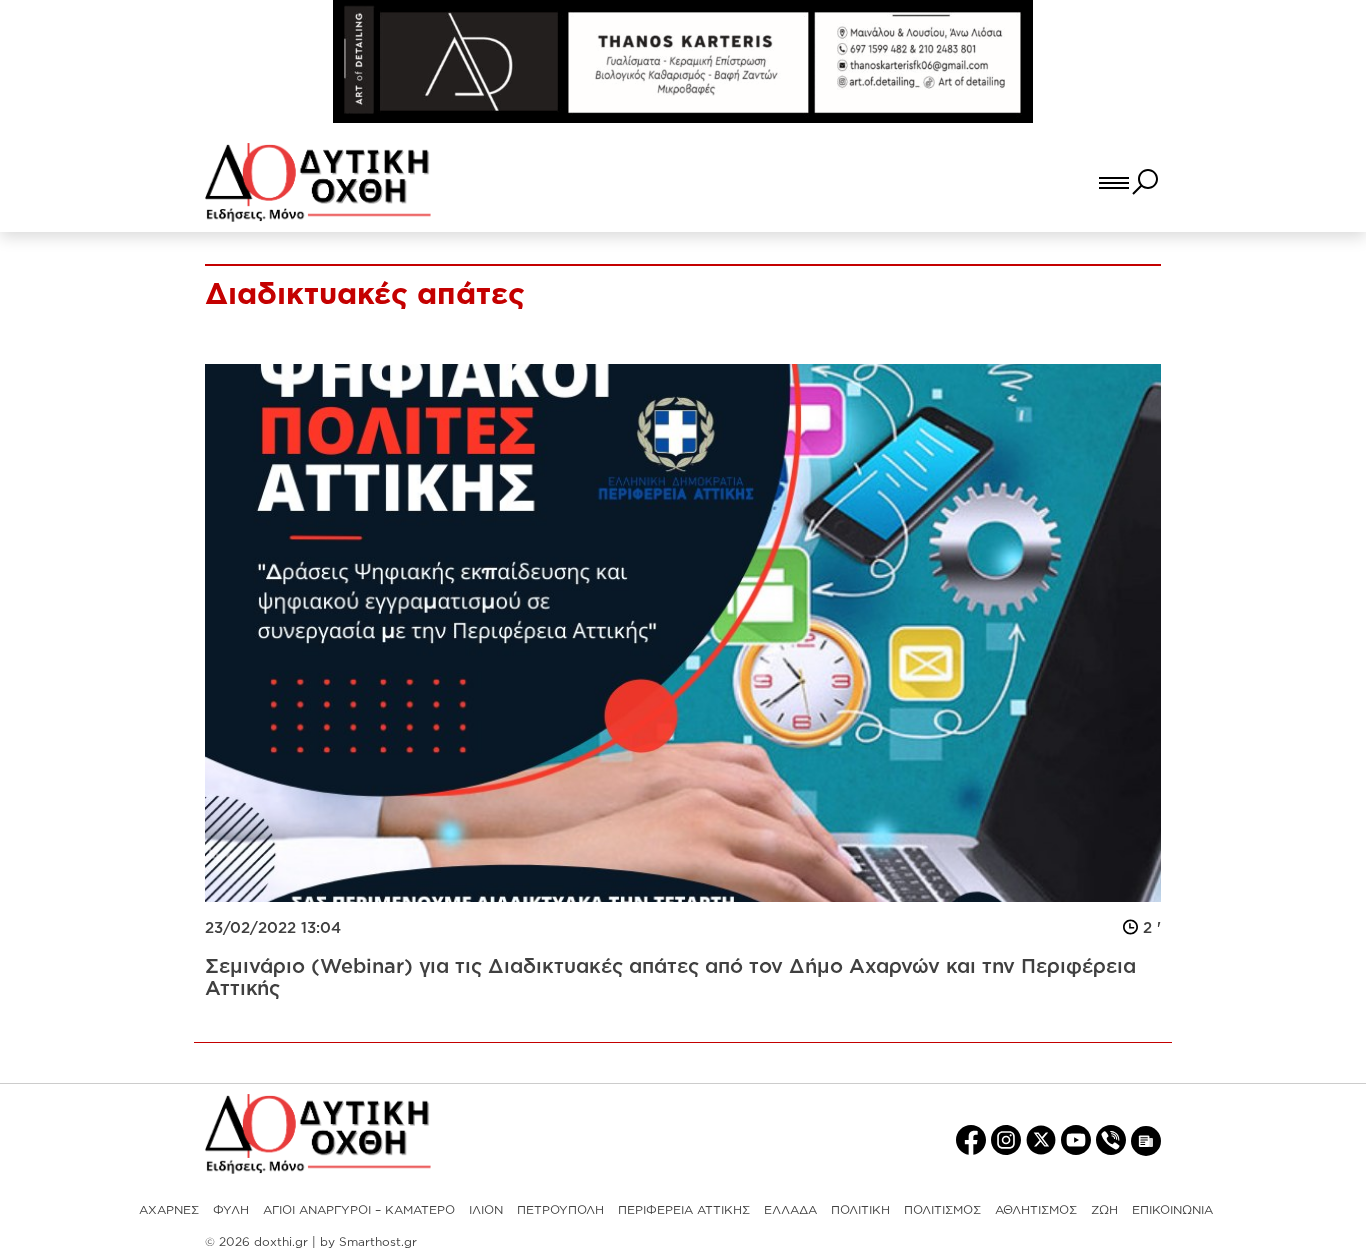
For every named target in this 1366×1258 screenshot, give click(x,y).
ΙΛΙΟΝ (486, 1209)
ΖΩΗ (1104, 1209)
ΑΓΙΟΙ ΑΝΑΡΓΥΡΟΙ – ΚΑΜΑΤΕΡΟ (359, 1209)
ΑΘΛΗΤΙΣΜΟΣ (1036, 1209)
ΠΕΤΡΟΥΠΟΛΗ (560, 1209)
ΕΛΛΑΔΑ (790, 1209)
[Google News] (1146, 1140)
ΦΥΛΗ (231, 1209)
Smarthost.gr (378, 1241)
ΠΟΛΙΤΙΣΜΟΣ (942, 1209)
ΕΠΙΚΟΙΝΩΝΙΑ (1172, 1209)
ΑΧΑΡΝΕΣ (169, 1209)
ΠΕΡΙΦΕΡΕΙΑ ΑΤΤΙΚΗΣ (684, 1209)
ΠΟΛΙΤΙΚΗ (860, 1209)
